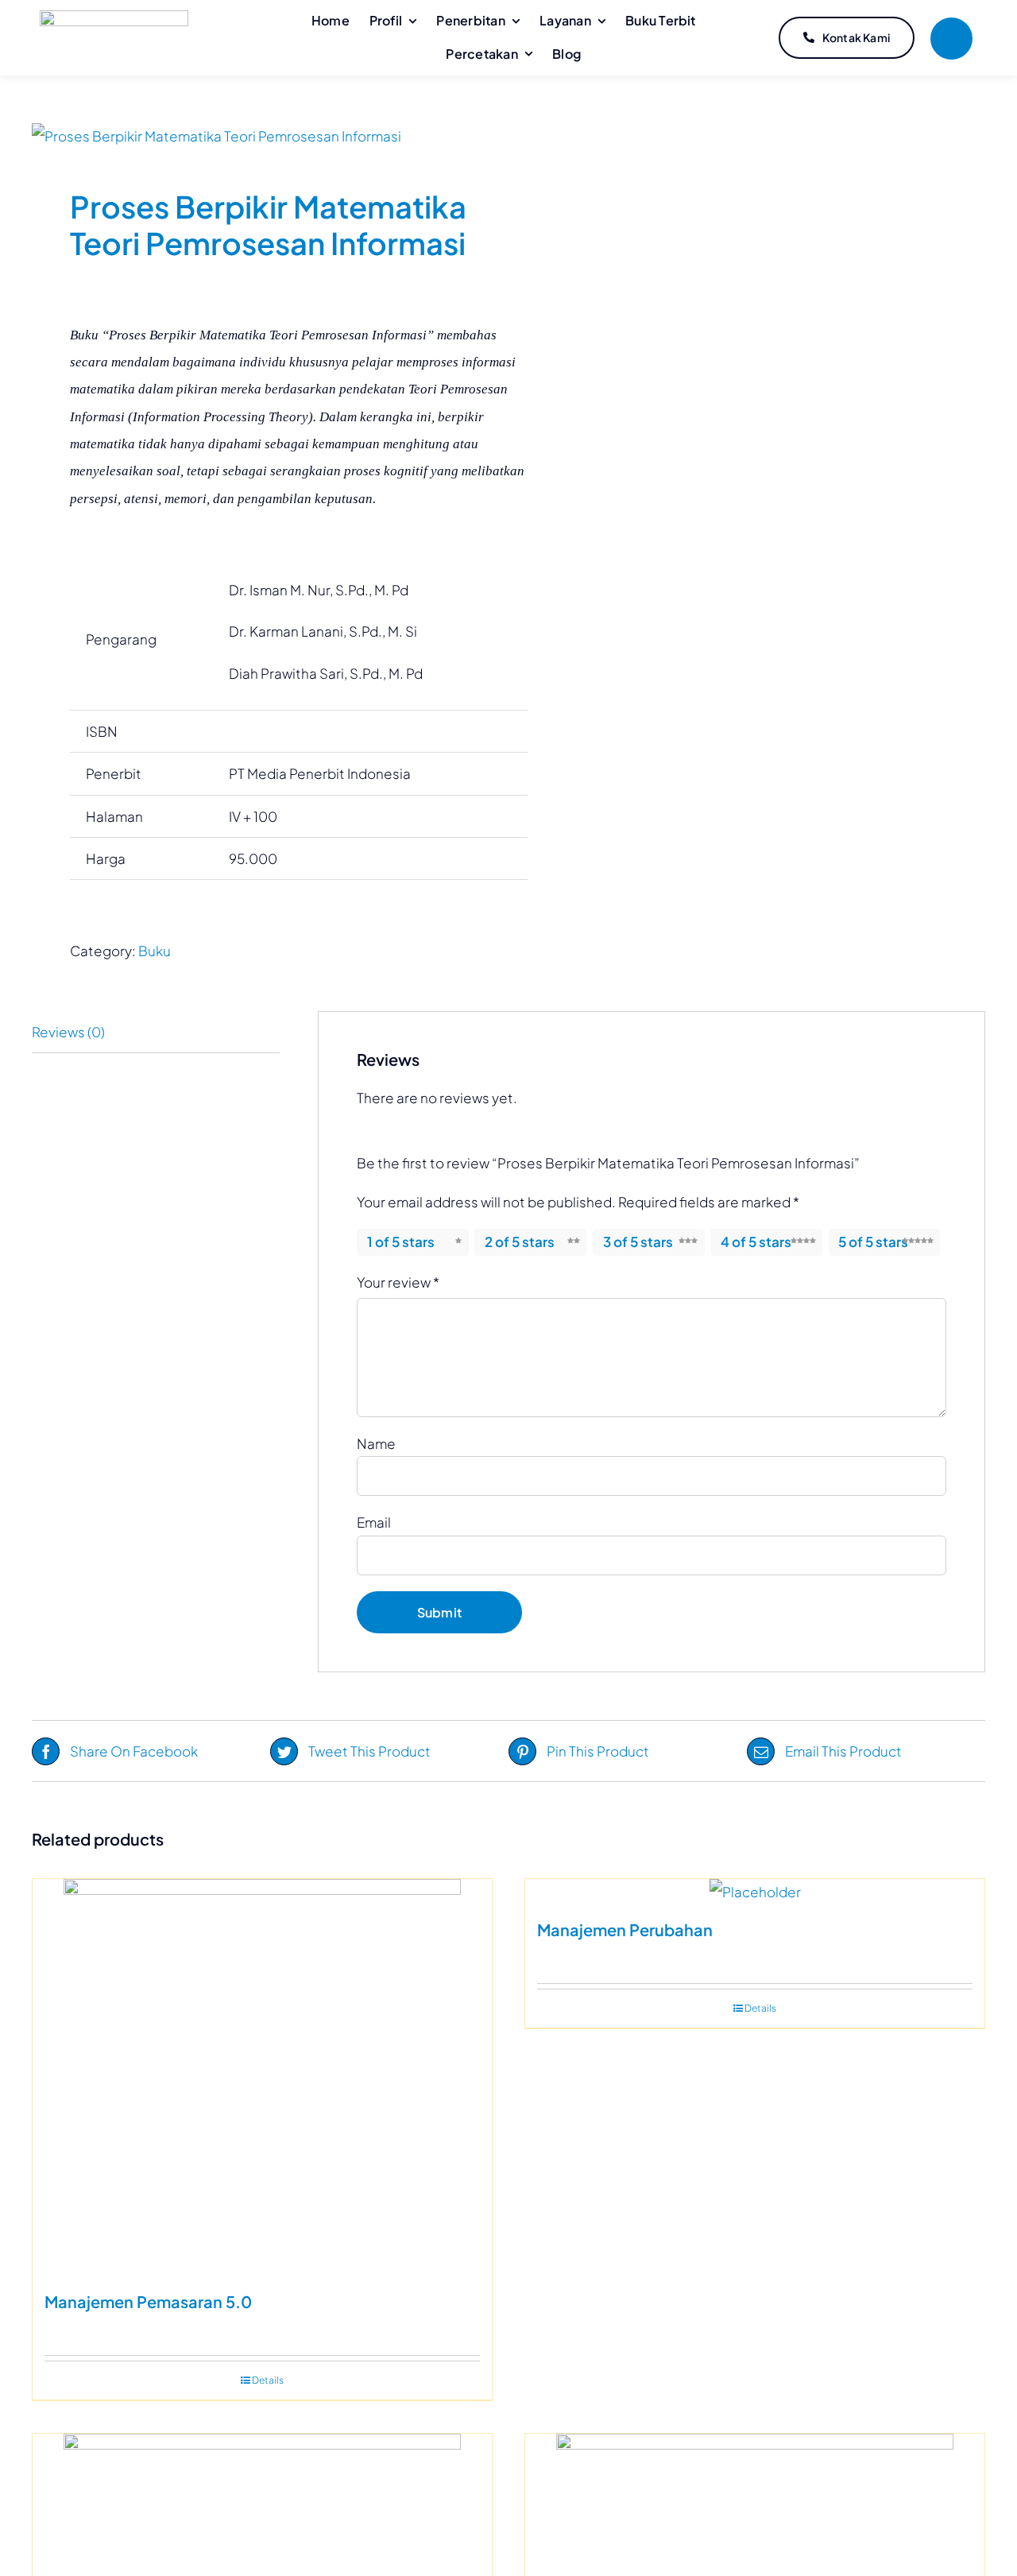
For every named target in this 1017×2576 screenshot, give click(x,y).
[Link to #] (951, 39)
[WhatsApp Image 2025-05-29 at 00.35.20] (261, 136)
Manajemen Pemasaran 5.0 (148, 2301)
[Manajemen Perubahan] (755, 1892)
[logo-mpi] (114, 17)
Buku (155, 951)
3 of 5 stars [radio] (638, 1242)
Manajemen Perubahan (625, 1929)
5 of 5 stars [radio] (873, 1242)
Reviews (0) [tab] (68, 1032)
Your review (398, 1282)
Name (376, 1443)
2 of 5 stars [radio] (520, 1242)
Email (374, 1522)
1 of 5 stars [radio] (401, 1242)
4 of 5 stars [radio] (756, 1242)
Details (268, 2380)
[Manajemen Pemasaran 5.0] (262, 2078)
